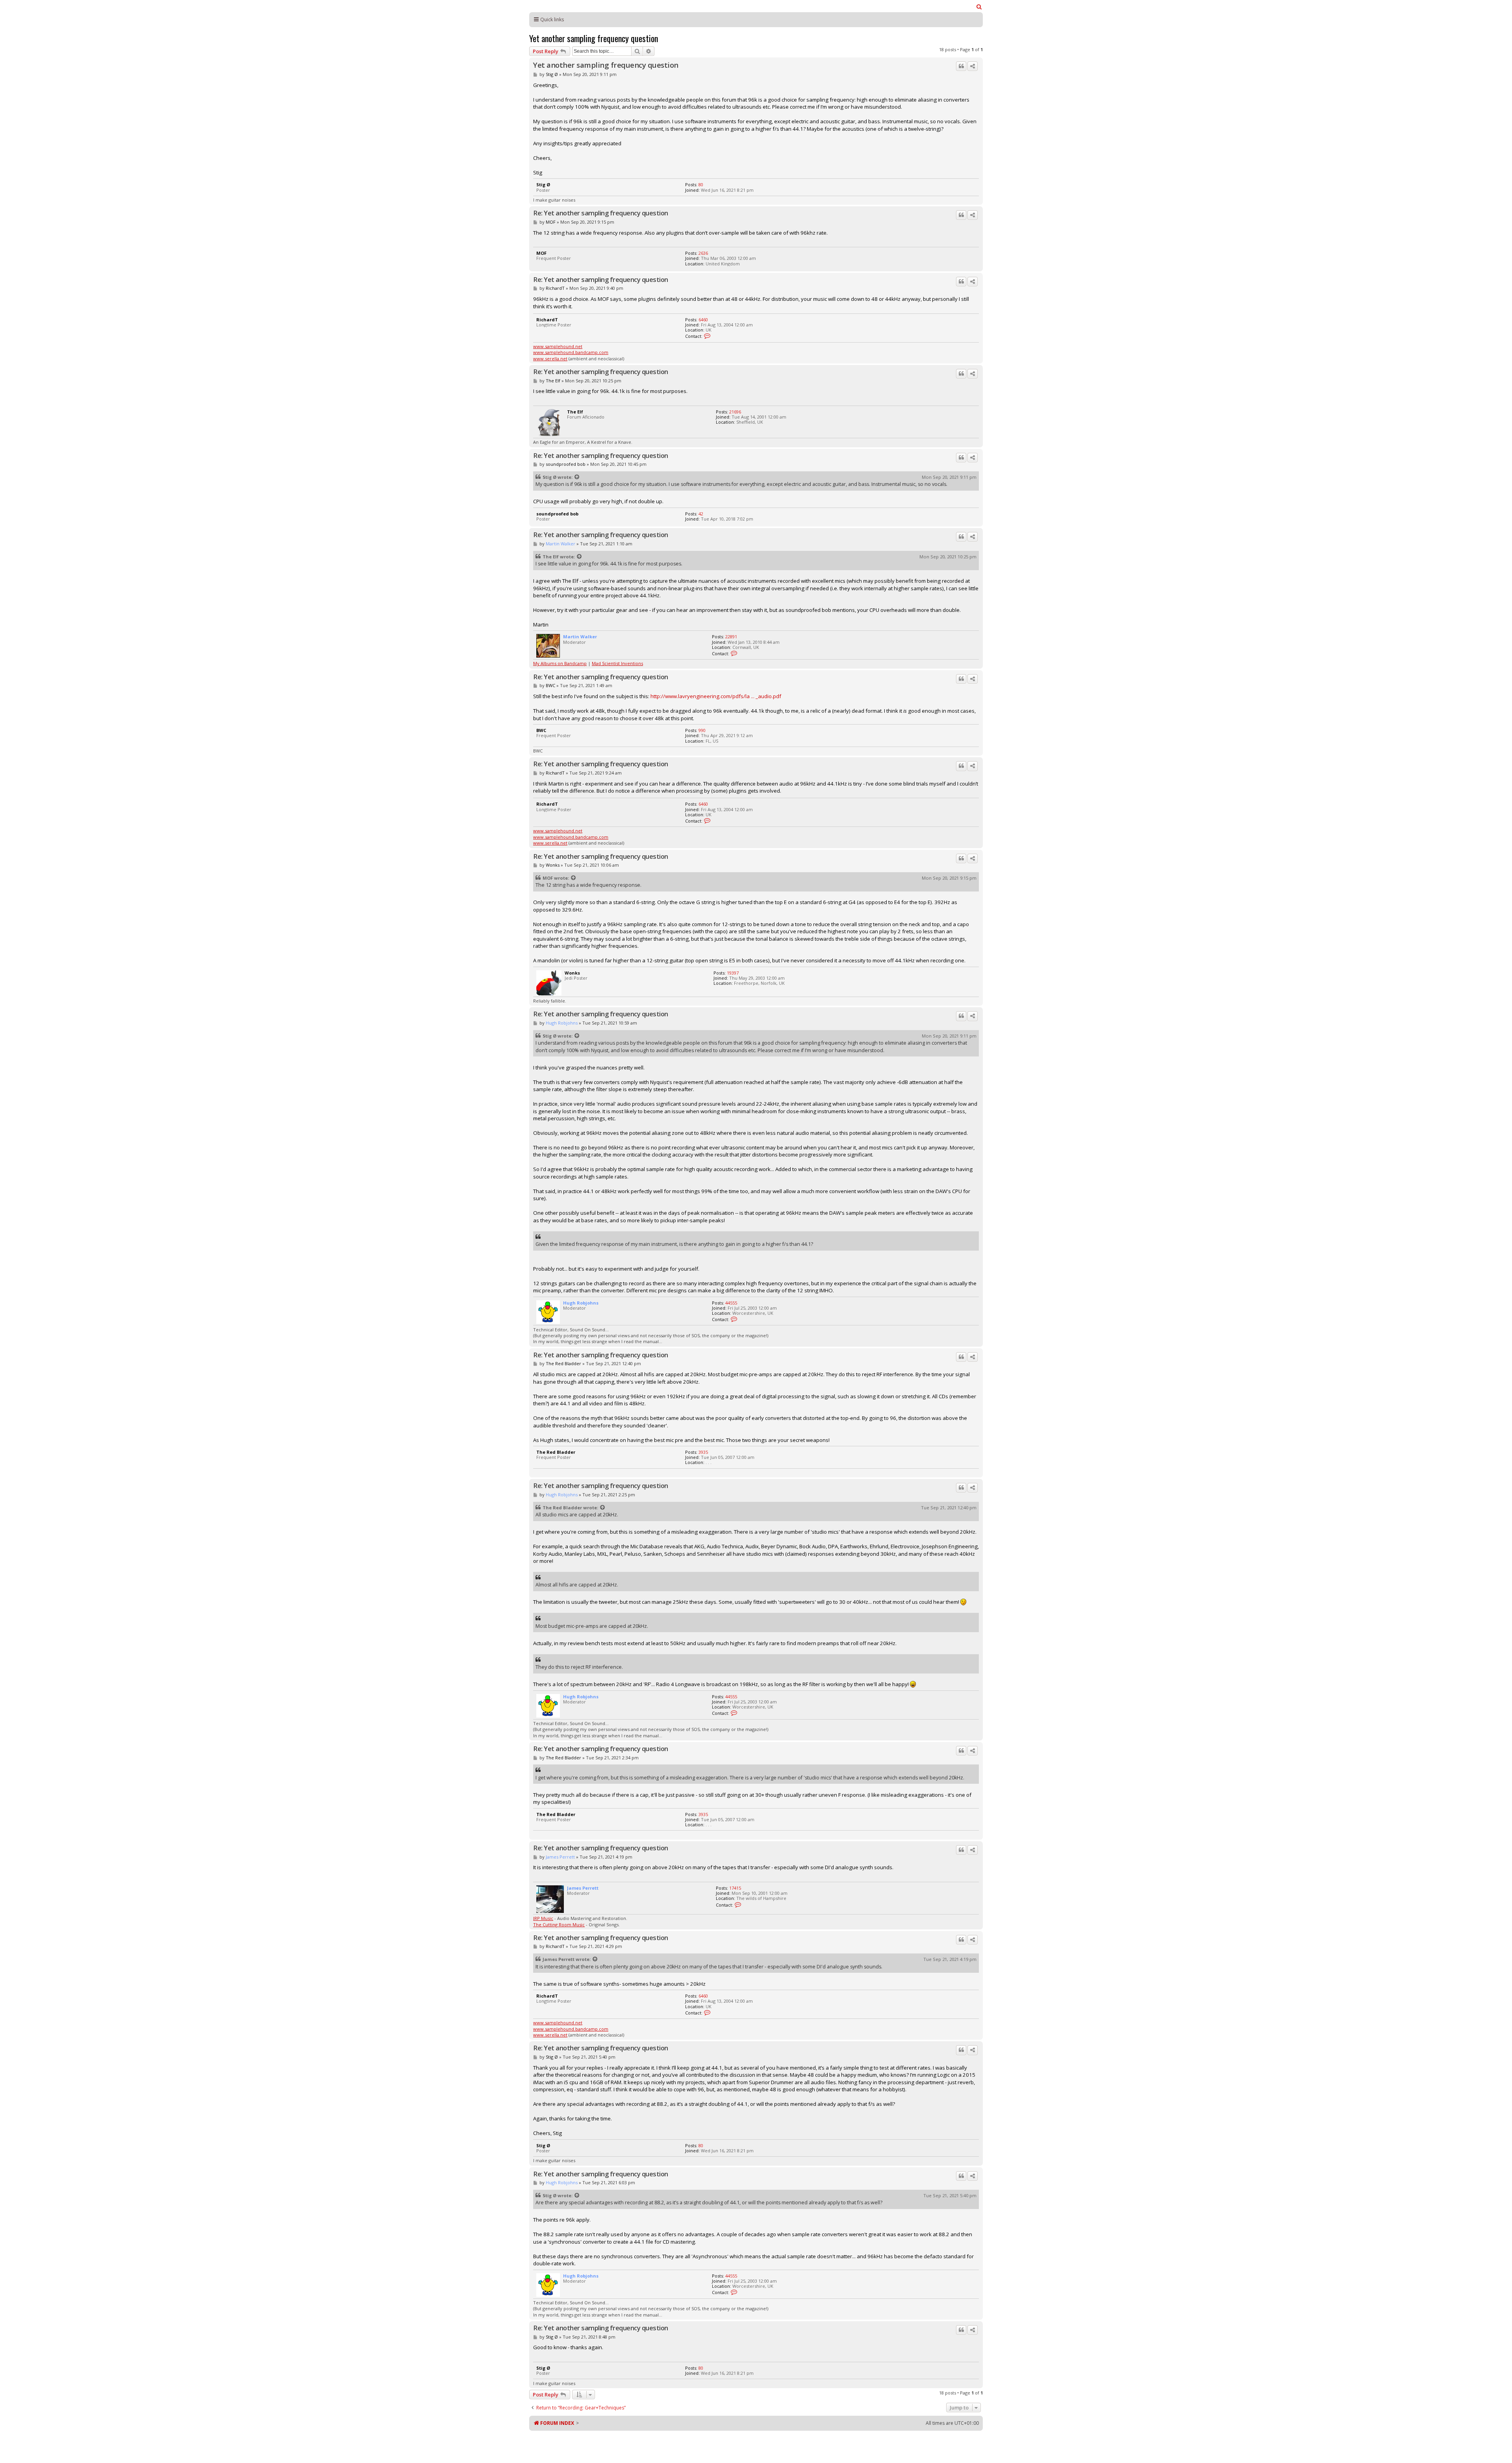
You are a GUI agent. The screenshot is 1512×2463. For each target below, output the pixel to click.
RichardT (555, 288)
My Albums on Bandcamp (560, 663)
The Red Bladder (563, 1363)
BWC (550, 685)
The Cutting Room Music (559, 1925)
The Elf (553, 381)
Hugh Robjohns (562, 1023)
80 (701, 184)
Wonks (553, 865)
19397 (733, 973)
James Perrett (560, 1857)
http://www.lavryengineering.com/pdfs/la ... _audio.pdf (716, 696)
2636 (703, 253)
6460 (703, 320)
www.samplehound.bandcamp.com (571, 352)
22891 (731, 637)
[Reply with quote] (961, 66)
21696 (735, 412)
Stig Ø (552, 74)
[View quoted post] (577, 477)
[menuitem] (979, 7)
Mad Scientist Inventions (617, 663)
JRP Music (543, 1918)
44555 (731, 1303)
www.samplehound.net (558, 346)
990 (702, 730)
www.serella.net (550, 359)
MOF (551, 222)
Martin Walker (561, 544)
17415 (735, 1888)
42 (701, 514)
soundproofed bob (566, 464)
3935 (703, 1452)
